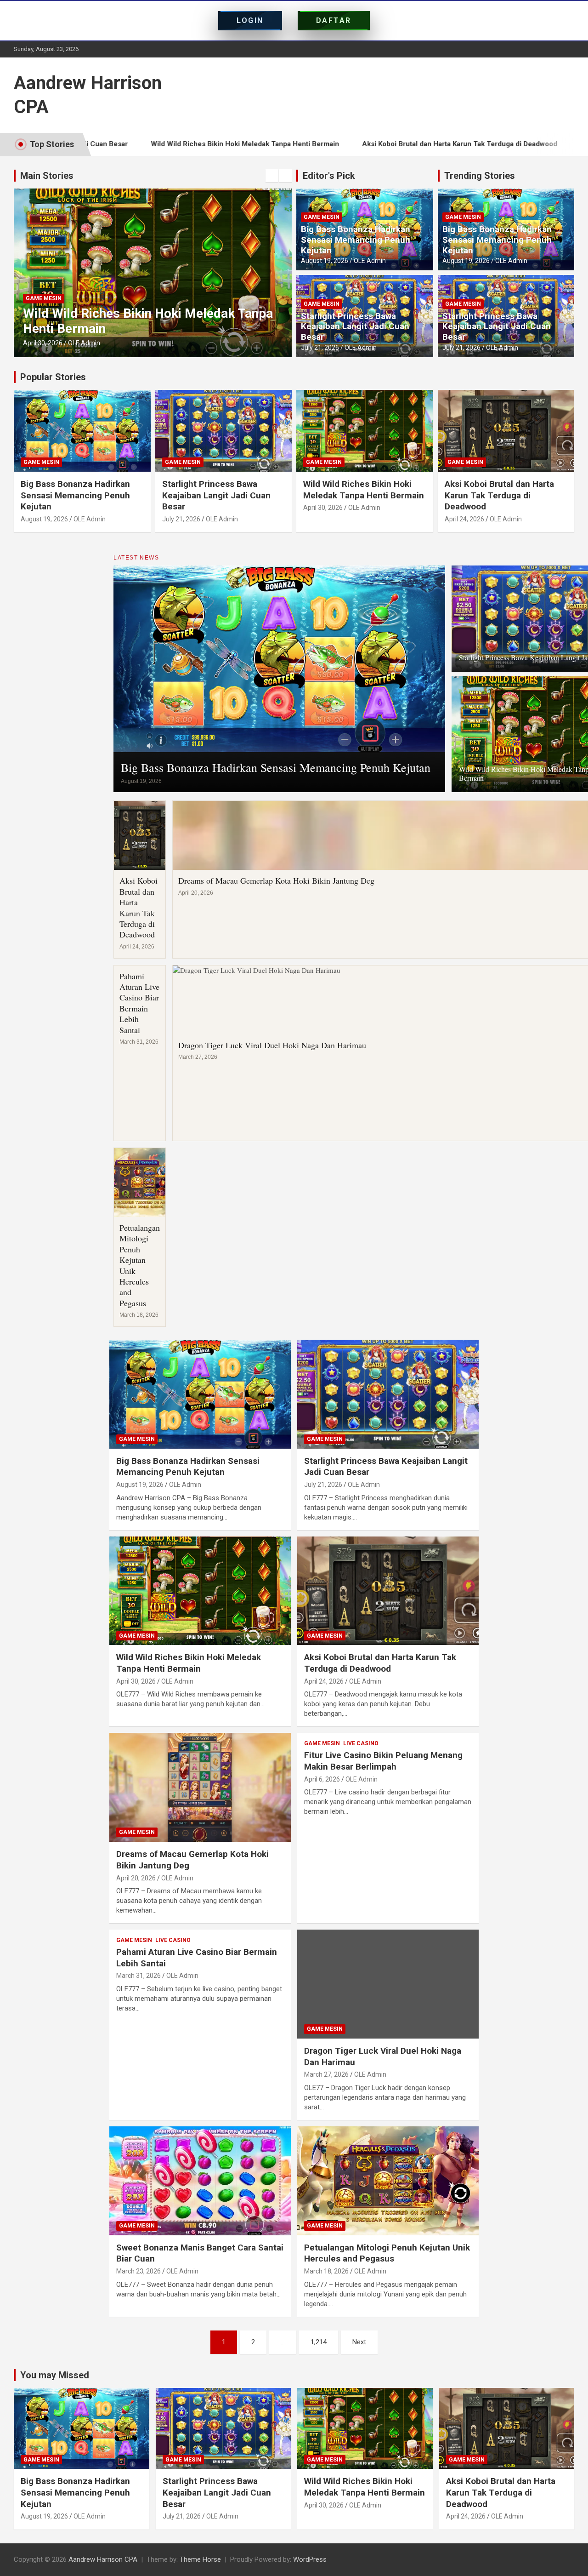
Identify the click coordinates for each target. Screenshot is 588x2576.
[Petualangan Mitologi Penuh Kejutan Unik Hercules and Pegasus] (388, 2181)
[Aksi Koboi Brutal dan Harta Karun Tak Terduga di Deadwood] (388, 1591)
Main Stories (47, 176)
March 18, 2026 (326, 2271)
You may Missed (55, 2375)
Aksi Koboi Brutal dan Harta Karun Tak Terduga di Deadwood (363, 144)
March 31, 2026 (139, 1976)
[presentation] (272, 176)
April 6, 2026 (322, 1779)
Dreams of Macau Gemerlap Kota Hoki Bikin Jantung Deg (276, 880)
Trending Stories (480, 176)
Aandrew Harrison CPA (103, 2559)
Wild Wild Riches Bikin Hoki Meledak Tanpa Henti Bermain (148, 144)
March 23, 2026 (139, 2271)
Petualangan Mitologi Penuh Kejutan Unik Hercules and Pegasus (140, 1265)
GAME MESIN (44, 298)
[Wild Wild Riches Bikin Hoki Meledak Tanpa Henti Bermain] (200, 1591)
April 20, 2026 (136, 1878)
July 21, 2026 (320, 348)
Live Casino (361, 1743)
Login (250, 20)
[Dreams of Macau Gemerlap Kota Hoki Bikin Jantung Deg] (200, 1788)
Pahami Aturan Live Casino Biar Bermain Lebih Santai (139, 1003)
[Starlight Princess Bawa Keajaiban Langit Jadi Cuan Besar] (388, 1394)
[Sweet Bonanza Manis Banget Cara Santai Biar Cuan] (200, 2181)
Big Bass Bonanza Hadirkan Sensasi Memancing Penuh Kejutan (356, 240)
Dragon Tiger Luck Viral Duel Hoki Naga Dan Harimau (272, 1045)
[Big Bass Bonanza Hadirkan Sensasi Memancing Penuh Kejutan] (200, 1394)
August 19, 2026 (325, 261)
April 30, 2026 (43, 343)
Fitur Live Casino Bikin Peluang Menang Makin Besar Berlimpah (383, 1761)
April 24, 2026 (464, 519)
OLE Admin (84, 343)
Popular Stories (53, 377)
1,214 (319, 2342)
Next (359, 2342)
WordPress (310, 2559)
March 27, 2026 (326, 2074)
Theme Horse (200, 2559)
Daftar (334, 20)
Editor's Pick (329, 176)
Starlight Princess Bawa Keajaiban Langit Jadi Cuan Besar (355, 327)
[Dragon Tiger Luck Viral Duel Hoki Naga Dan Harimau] (388, 1984)
